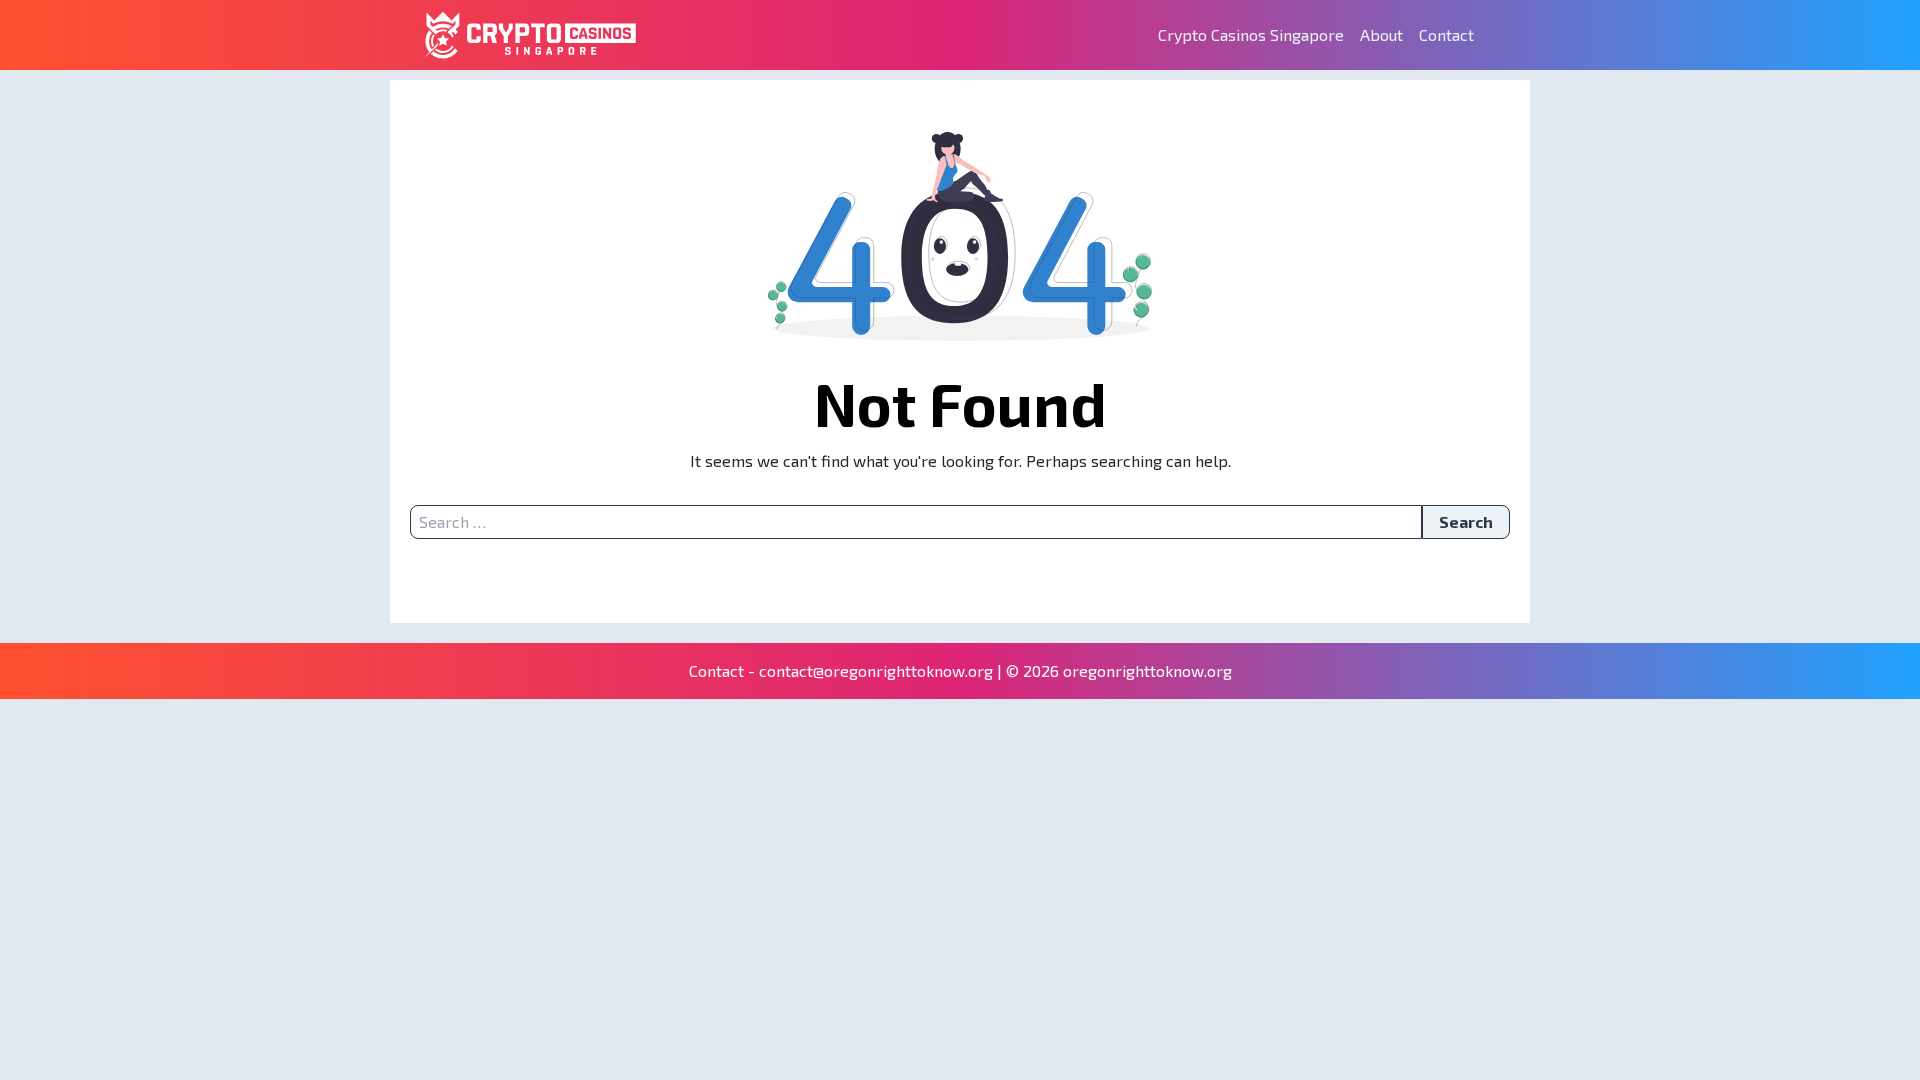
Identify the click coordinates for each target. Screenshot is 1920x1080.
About (1381, 34)
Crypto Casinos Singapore (1251, 34)
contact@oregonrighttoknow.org (876, 670)
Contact (1446, 34)
